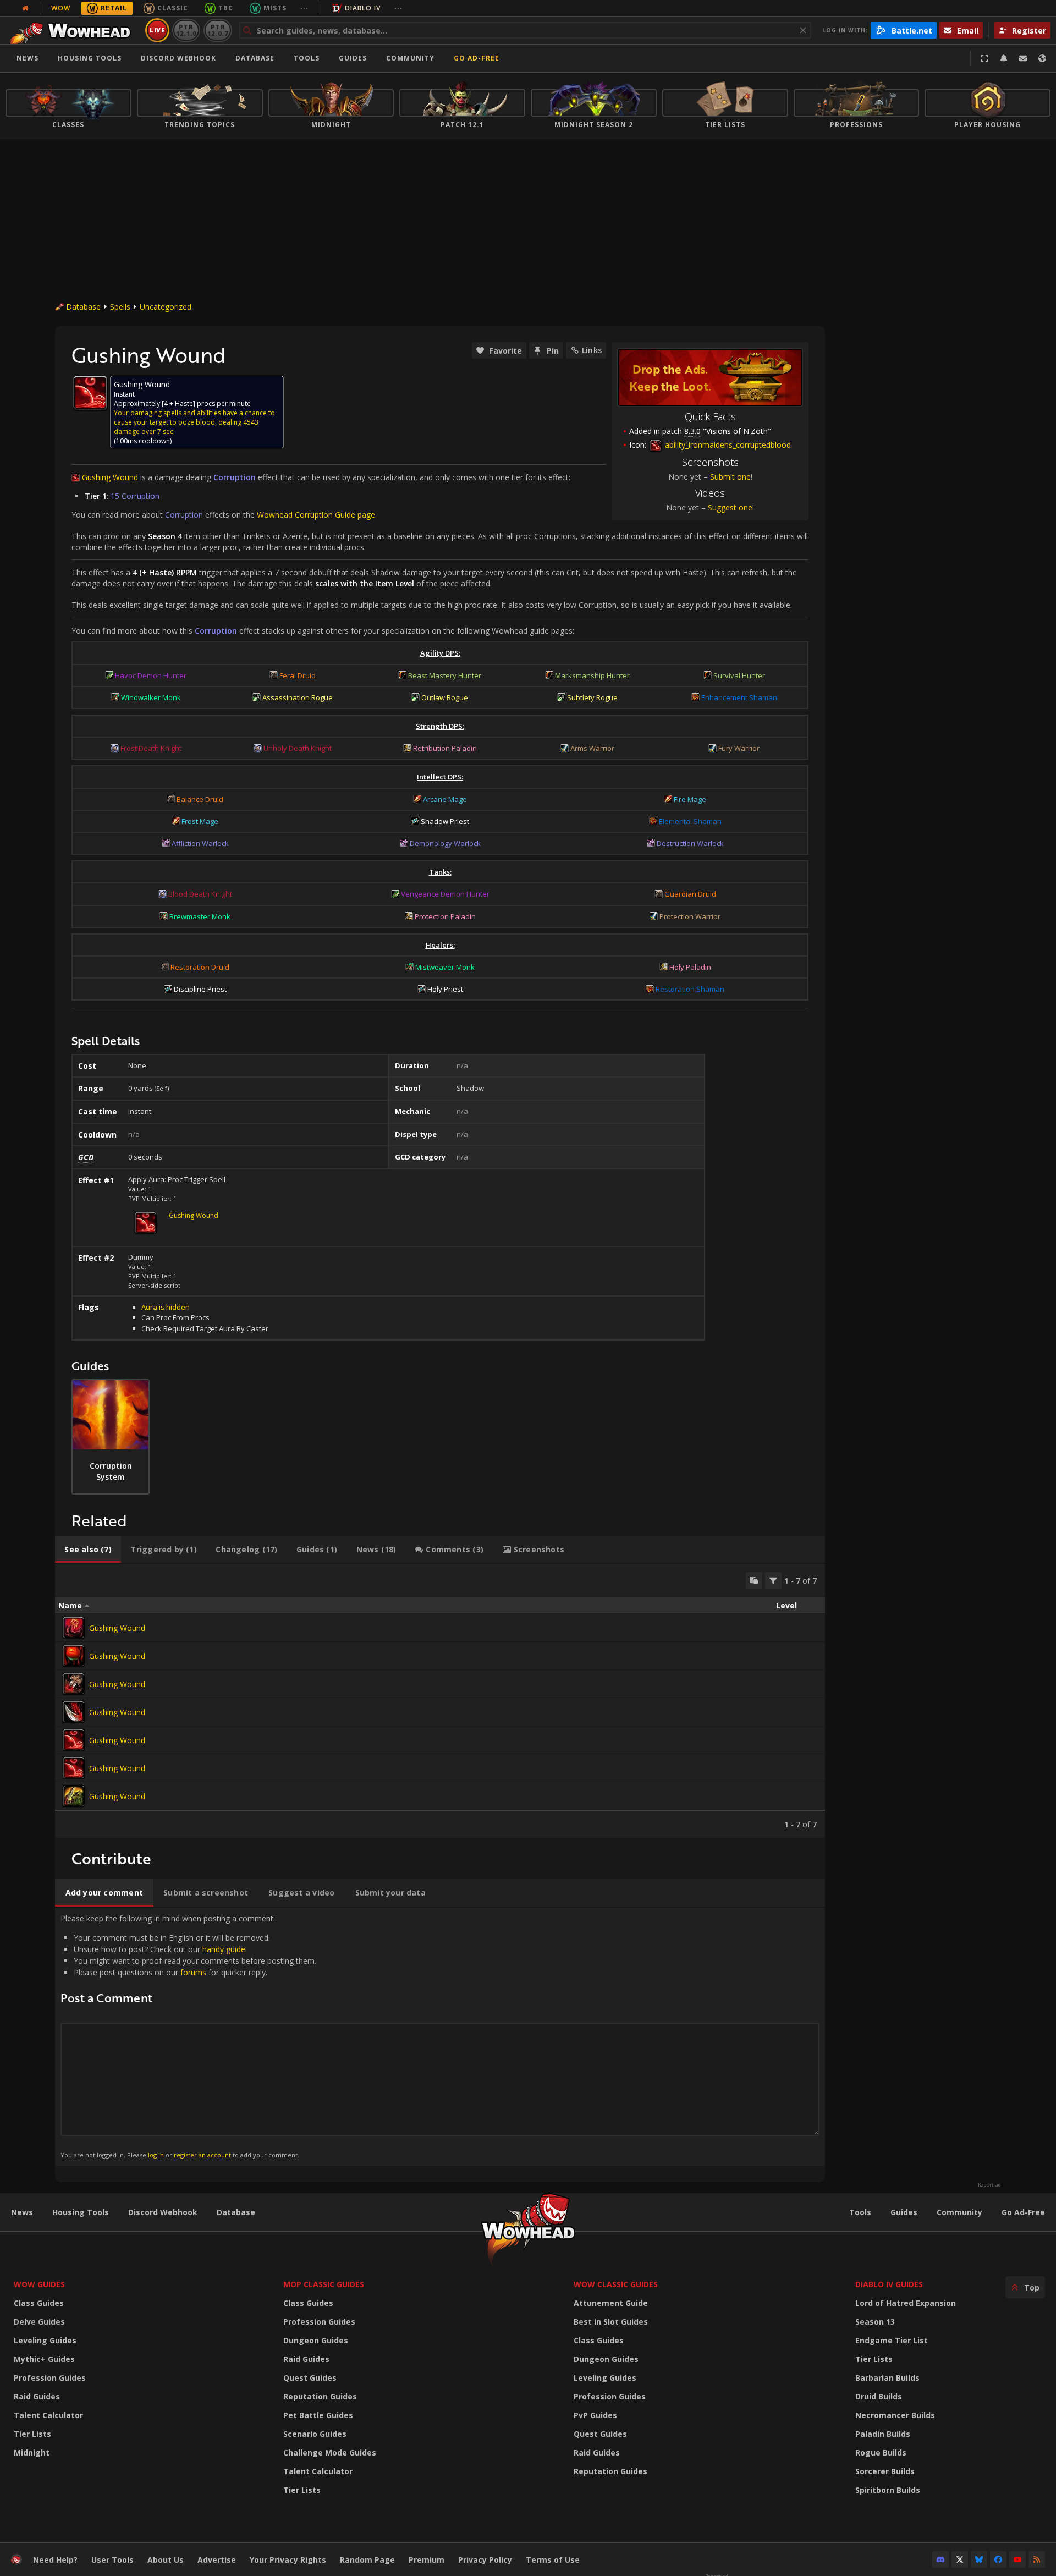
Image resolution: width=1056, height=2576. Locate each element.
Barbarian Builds (887, 2378)
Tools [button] (307, 58)
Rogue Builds (881, 2453)
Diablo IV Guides (889, 2284)
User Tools (112, 2560)
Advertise (217, 2560)
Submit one (730, 477)
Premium (427, 2560)
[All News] (25, 8)
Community (410, 58)
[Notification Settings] (1004, 58)
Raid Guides (37, 2396)
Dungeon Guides (316, 2340)
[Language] (1042, 58)
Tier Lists (32, 2434)
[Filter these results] (773, 1580)
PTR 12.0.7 (218, 30)
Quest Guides (310, 2378)
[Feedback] (1023, 58)
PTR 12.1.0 (186, 30)
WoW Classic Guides (616, 2284)
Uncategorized (166, 307)
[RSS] (1037, 2559)
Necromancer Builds (895, 2415)
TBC (226, 8)
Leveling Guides (45, 2340)
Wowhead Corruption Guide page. (317, 515)
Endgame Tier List (892, 2340)
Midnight (32, 2453)
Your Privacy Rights (288, 2560)
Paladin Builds (883, 2434)
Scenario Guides (315, 2434)
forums (193, 1972)
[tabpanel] (440, 1701)
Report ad (989, 2185)
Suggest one (730, 507)
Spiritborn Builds (888, 2490)
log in (156, 2155)
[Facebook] (998, 2559)
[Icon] (90, 393)
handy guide (224, 1949)
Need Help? (55, 2560)
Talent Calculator (48, 2415)
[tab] (88, 1550)
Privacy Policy (485, 2560)
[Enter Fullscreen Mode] (985, 58)
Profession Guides (50, 2378)
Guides (353, 58)
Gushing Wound (194, 1215)
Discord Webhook (178, 58)
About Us (166, 2560)
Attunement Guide (611, 2303)
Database (255, 58)
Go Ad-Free (477, 58)
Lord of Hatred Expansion (906, 2303)
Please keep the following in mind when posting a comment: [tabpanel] (188, 2036)
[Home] (73, 30)
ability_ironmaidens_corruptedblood (727, 445)
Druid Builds (879, 2396)
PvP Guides (595, 2415)
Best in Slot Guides (611, 2322)
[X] (960, 2559)
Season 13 (875, 2322)
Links (592, 350)
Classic (173, 8)
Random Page (367, 2560)
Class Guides (39, 2303)
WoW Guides (39, 2284)
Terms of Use (553, 2560)
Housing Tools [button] (90, 58)
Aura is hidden (166, 1307)
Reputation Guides (320, 2396)
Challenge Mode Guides (330, 2453)
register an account (202, 2155)
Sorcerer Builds (885, 2471)
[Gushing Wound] (74, 1628)
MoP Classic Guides (324, 2284)
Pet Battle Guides (318, 2415)
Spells (120, 307)
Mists (275, 8)
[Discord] (941, 2559)
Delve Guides (39, 2322)
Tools (860, 2212)
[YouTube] (1018, 2559)
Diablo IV (363, 8)
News (28, 58)
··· (304, 8)
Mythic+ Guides (44, 2359)
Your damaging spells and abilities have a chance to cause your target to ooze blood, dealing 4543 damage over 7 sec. (194, 422)
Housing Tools (81, 2212)
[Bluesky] (979, 2559)
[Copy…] (754, 1580)
